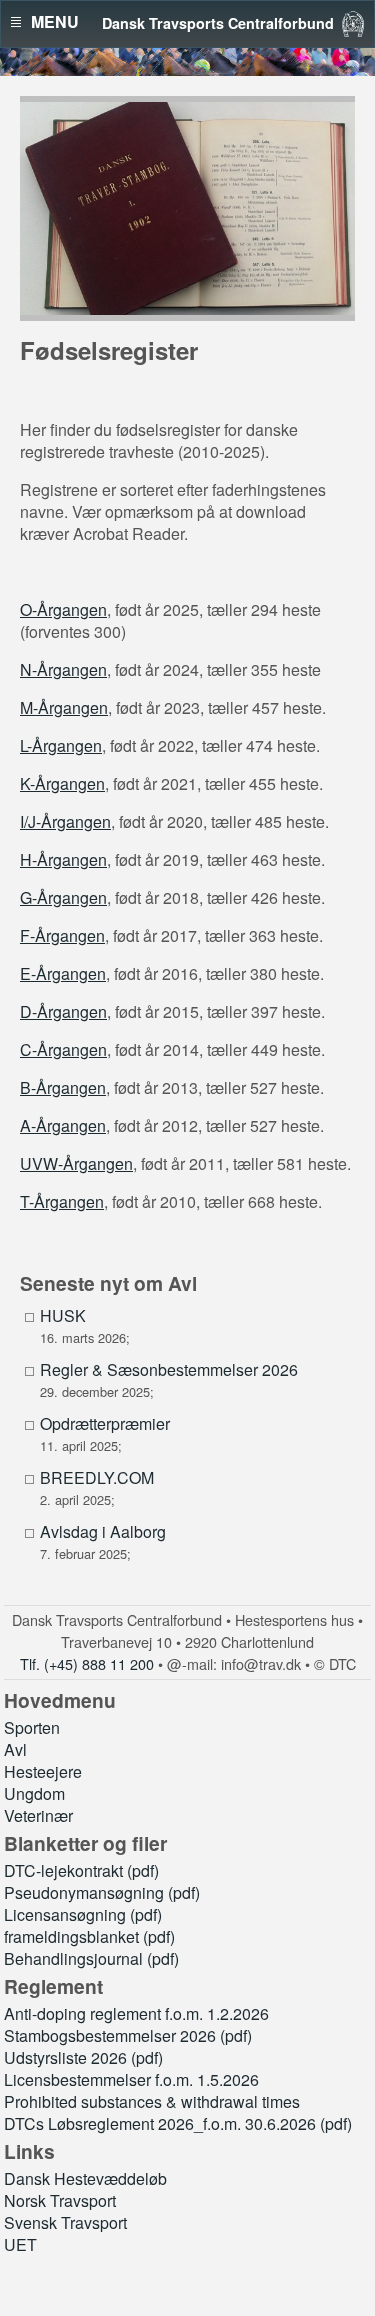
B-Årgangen (63, 1087)
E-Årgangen (63, 973)
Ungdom (34, 1793)
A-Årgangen (63, 1125)
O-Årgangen (63, 609)
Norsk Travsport (60, 2200)
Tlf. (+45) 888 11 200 (87, 1663)
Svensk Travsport (65, 2222)
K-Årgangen (62, 783)
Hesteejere (43, 1771)
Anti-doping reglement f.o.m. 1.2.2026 (136, 2013)
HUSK (63, 1316)
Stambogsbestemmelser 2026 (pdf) (128, 2035)
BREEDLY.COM (97, 1478)
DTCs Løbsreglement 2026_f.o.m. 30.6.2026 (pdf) (178, 2123)
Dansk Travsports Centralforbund (218, 23)
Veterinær (38, 1815)
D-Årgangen (63, 1011)
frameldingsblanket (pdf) (89, 1936)
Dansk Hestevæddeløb (85, 2178)
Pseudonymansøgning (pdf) (102, 1892)
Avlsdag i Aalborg (103, 1532)
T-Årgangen (62, 1201)
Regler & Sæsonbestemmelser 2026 (169, 1370)
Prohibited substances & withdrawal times (152, 2101)
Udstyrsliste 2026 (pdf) (83, 2057)
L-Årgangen (61, 745)
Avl (15, 1749)
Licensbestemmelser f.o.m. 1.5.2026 (131, 2079)
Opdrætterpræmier (105, 1424)
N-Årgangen (63, 669)
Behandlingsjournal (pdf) (91, 1958)
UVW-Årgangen (76, 1163)
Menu (55, 22)
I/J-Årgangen (65, 821)
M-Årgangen (64, 707)
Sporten (32, 1727)
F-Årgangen (62, 935)
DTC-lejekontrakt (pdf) (81, 1870)
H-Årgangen (63, 859)
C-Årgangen (63, 1049)
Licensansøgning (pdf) (83, 1914)
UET (20, 2244)
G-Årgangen (63, 897)
